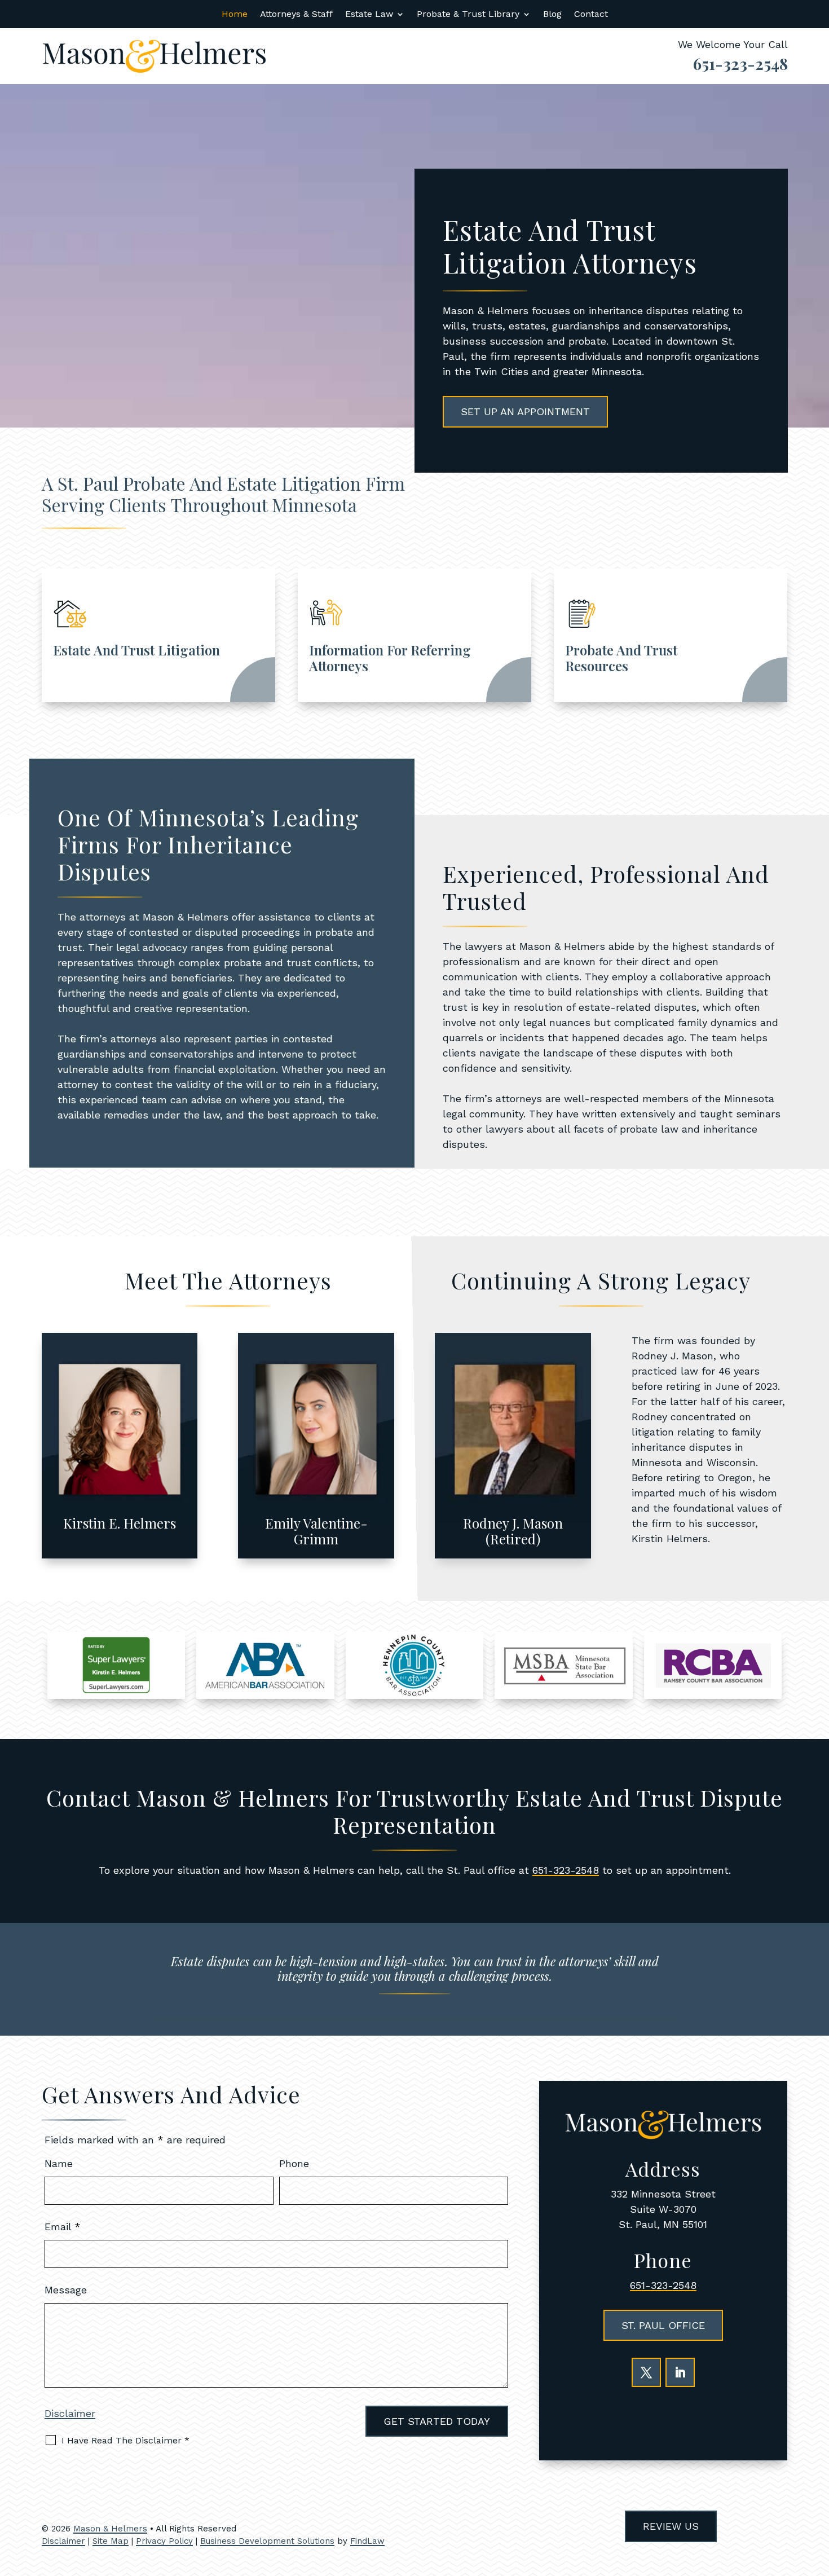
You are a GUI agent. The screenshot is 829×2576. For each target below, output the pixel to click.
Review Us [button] (671, 2526)
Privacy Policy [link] (164, 2541)
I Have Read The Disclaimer (125, 2440)
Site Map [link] (111, 2541)
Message (66, 2290)
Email (63, 2227)
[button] (646, 2372)
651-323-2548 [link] (740, 63)
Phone (294, 2163)
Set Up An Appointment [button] (525, 411)
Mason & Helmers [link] (110, 2529)
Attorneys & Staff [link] (296, 15)
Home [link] (235, 15)
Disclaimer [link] (63, 2541)
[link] (155, 56)
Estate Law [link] (369, 15)
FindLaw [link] (367, 2541)
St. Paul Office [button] (663, 2325)
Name (59, 2163)
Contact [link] (591, 15)
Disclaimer (70, 2413)
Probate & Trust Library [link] (468, 15)
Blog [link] (552, 15)
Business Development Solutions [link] (267, 2541)
